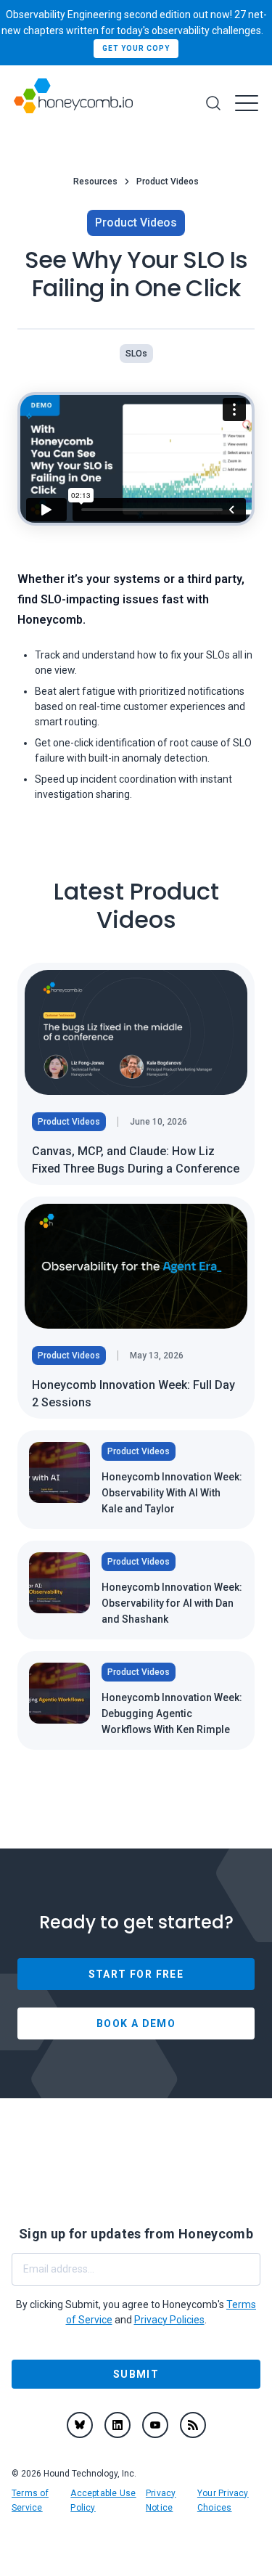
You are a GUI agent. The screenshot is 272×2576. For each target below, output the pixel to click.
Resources (95, 182)
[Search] (213, 103)
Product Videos (168, 182)
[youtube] (155, 2425)
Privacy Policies (169, 2320)
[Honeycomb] (73, 103)
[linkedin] (118, 2425)
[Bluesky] (80, 2425)
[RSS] (193, 2425)
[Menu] (247, 103)
